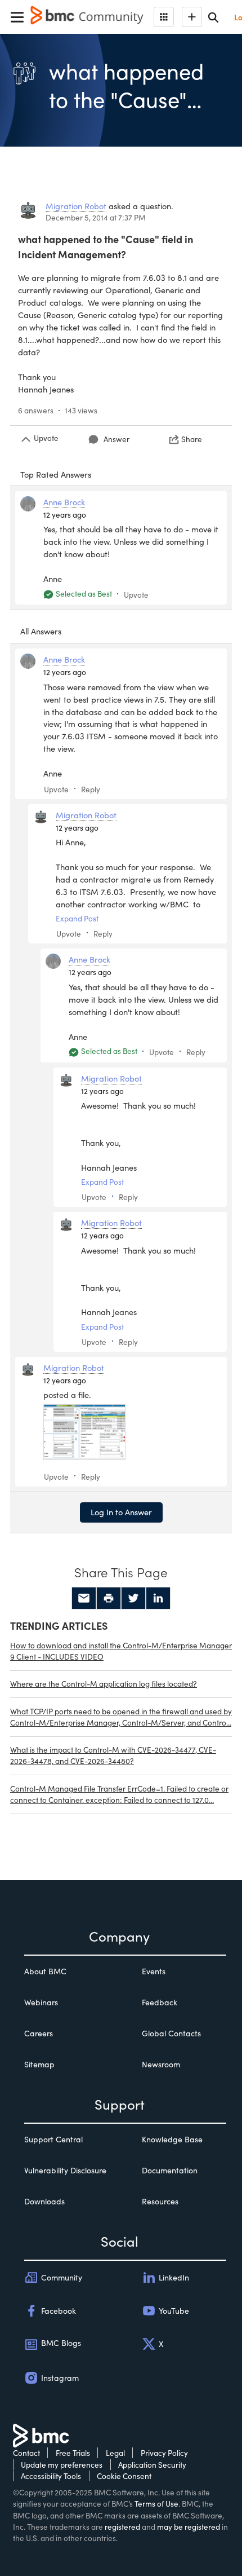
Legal (115, 2453)
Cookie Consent (124, 2476)
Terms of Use (156, 2504)
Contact (26, 2453)
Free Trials (73, 2453)
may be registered (189, 2527)
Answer (116, 439)
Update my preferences (62, 2465)
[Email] (84, 1598)
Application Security (152, 2465)
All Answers (41, 631)
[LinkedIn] (158, 1598)
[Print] (109, 1598)
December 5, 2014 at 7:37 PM (96, 217)
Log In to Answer (121, 1512)
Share (192, 439)
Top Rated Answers (56, 474)
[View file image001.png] (84, 1432)
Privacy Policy (164, 2453)
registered (122, 2527)
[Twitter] (133, 1598)
